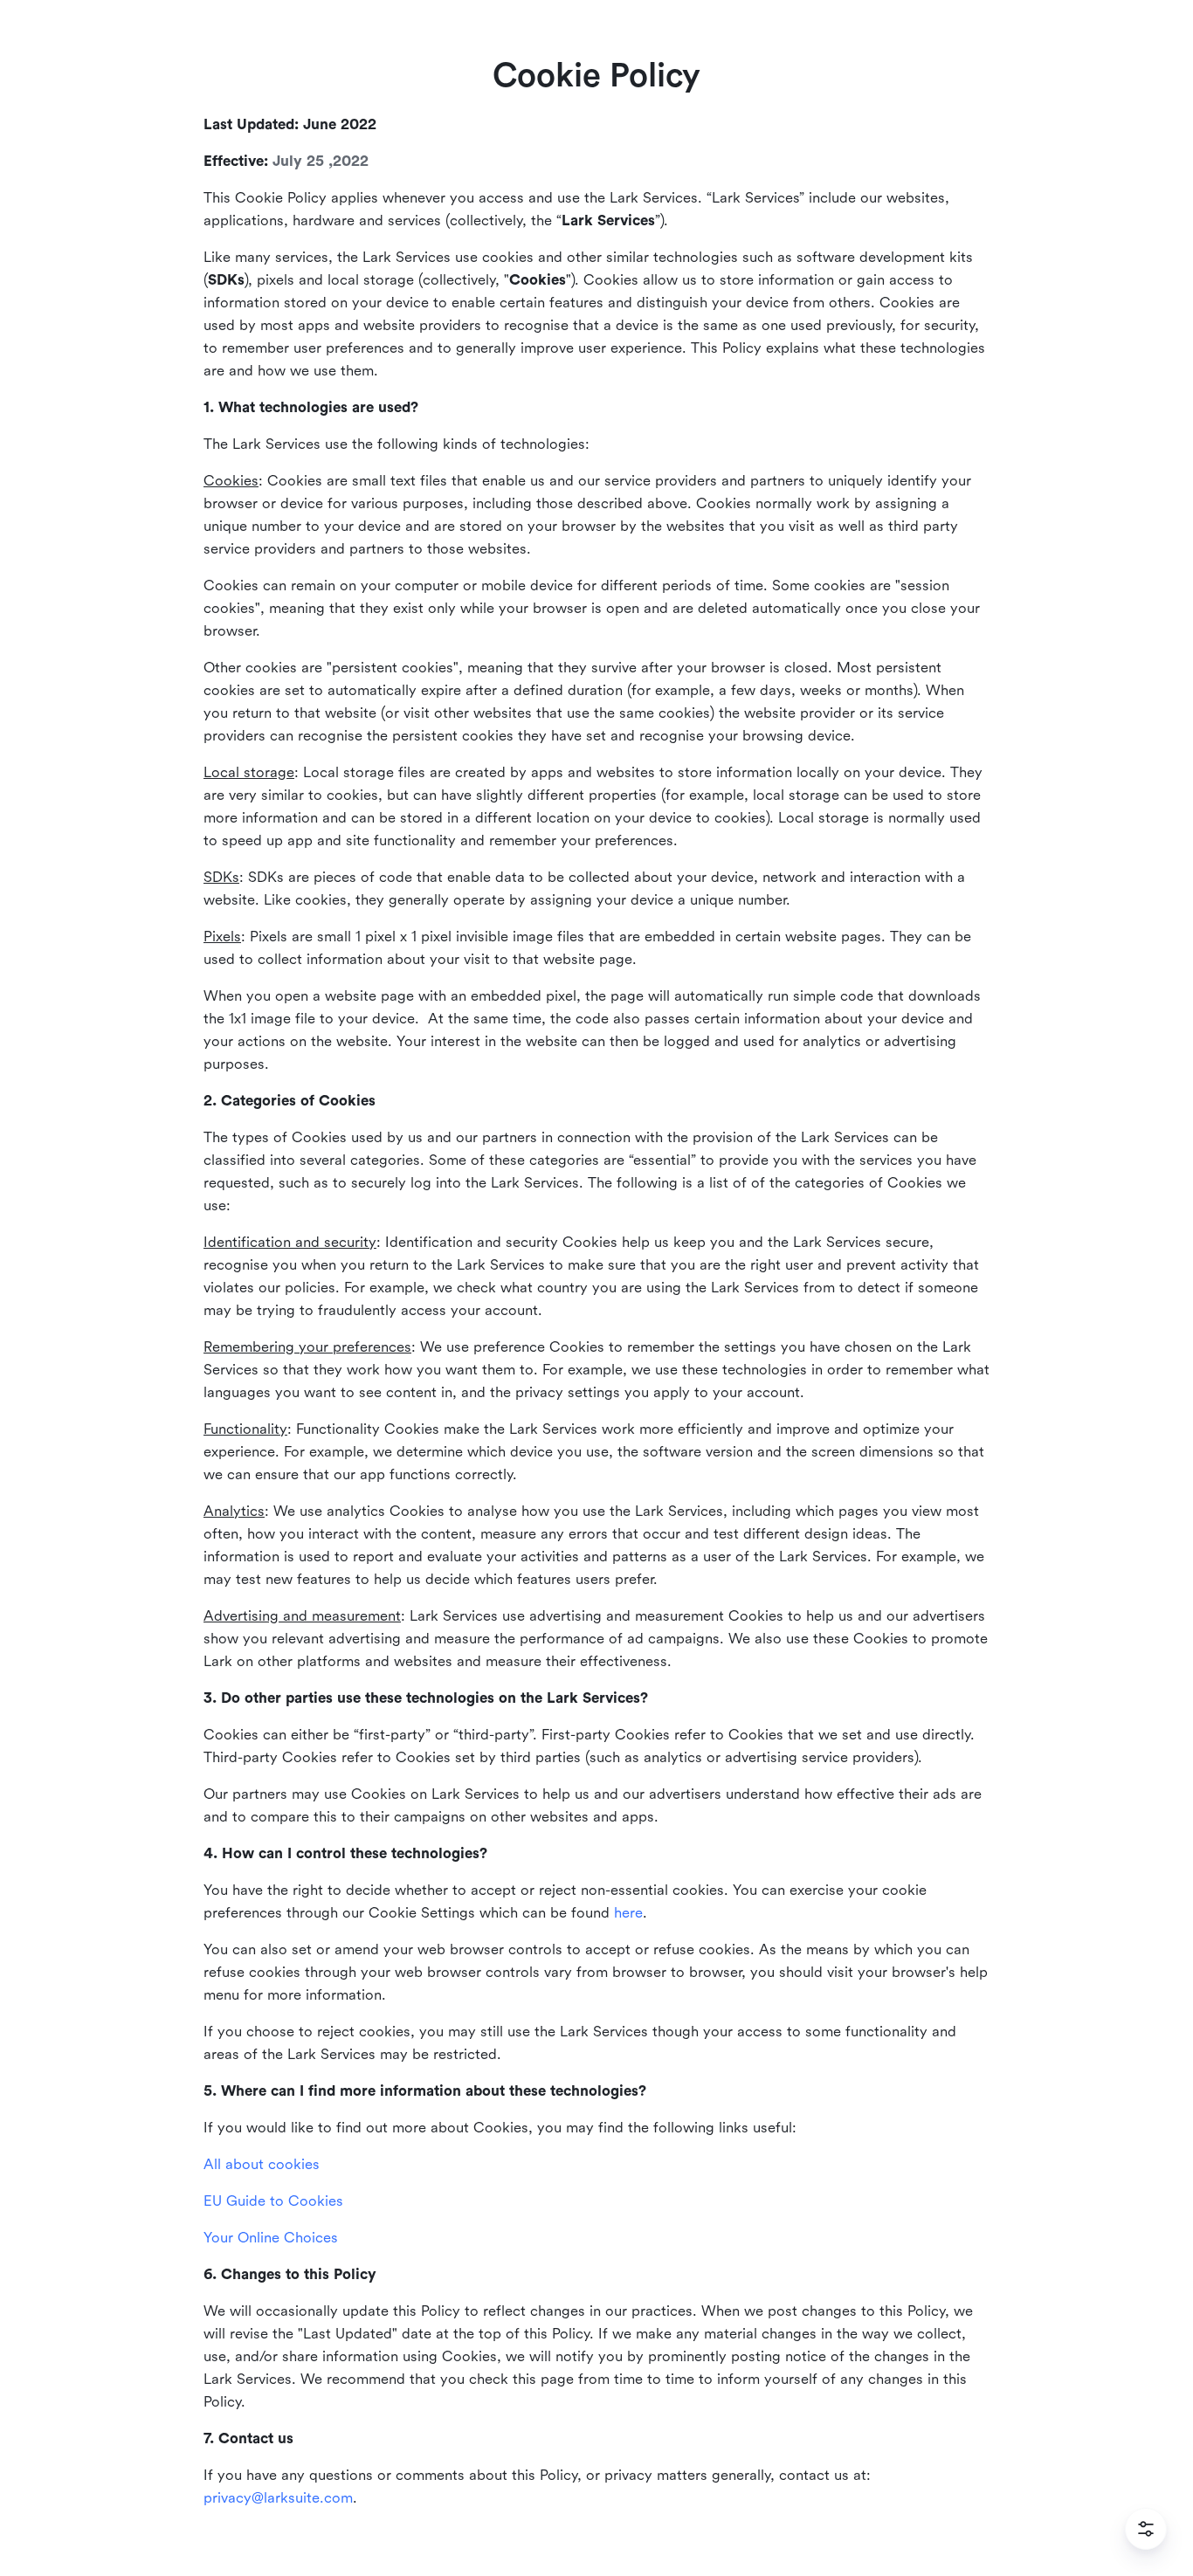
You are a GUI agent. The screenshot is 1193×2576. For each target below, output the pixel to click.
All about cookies (262, 2164)
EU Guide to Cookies (273, 2201)
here (628, 1913)
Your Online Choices (271, 2238)
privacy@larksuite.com (278, 2498)
